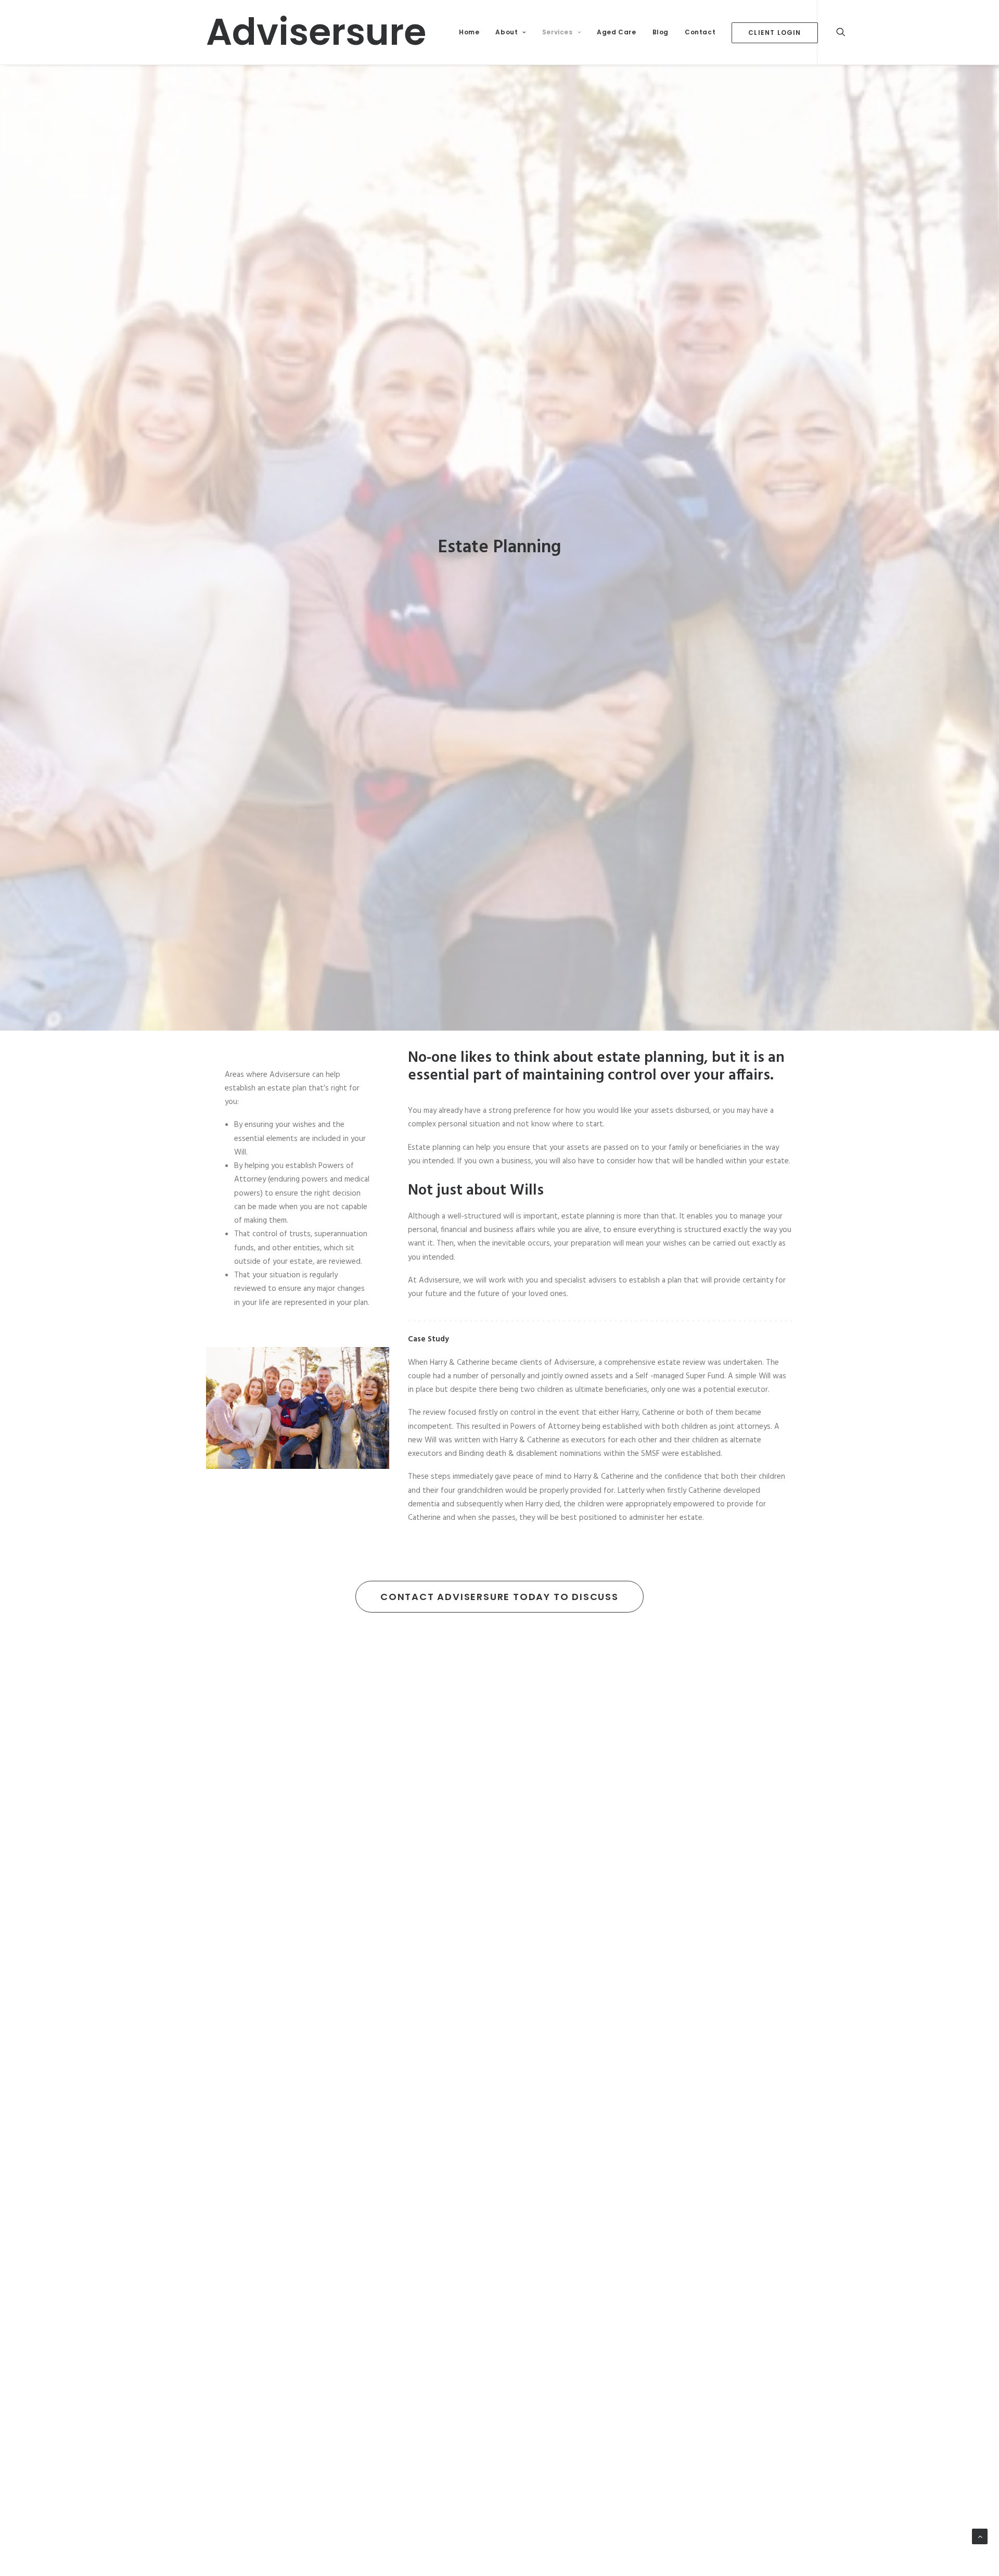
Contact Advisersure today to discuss (499, 1597)
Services (558, 32)
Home (469, 32)
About (507, 32)
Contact (700, 32)
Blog (661, 32)
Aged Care (616, 32)
